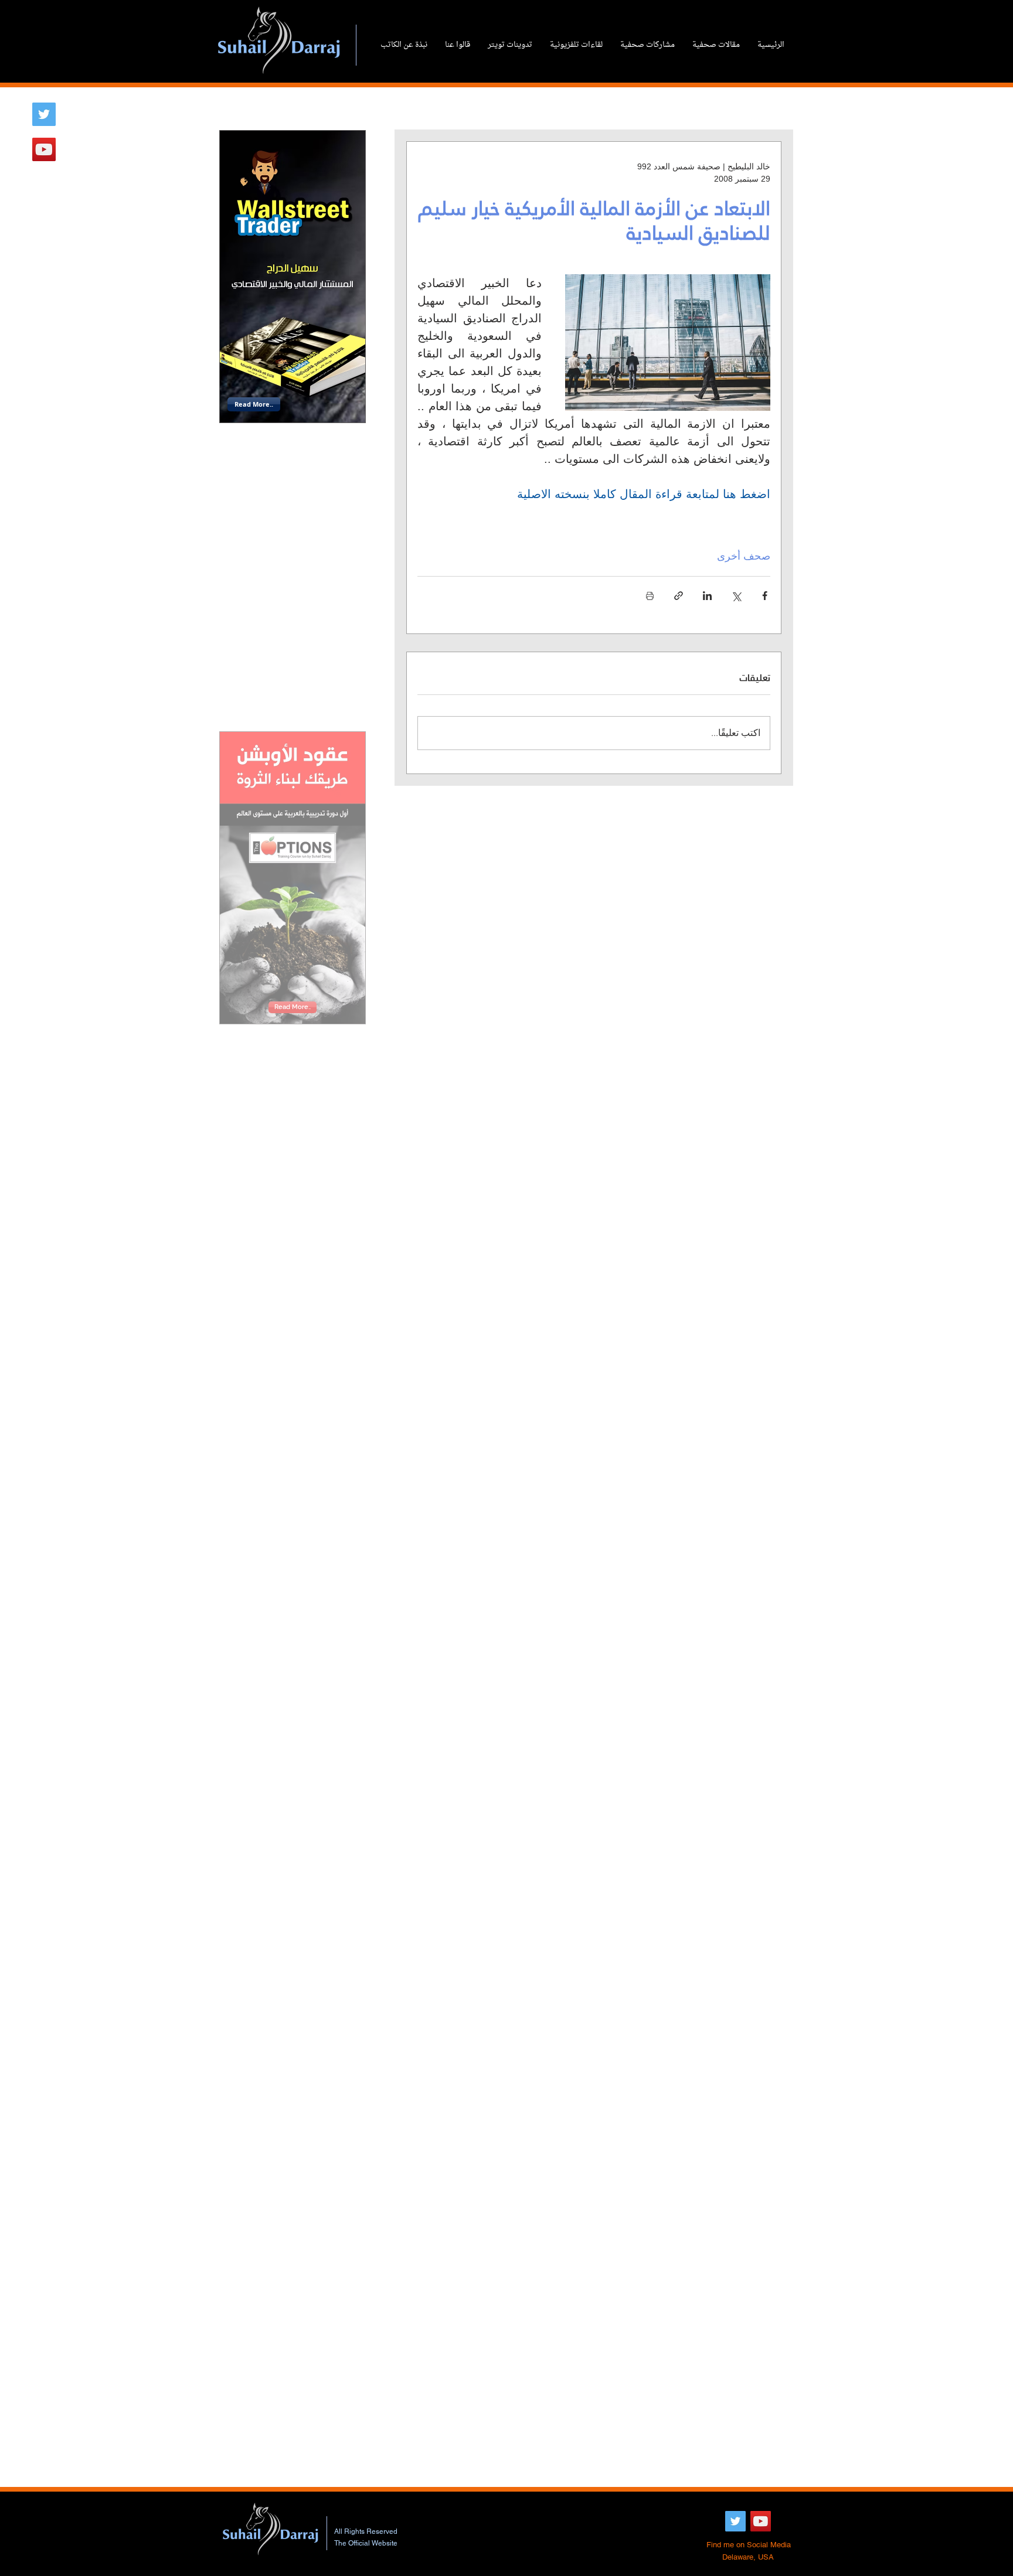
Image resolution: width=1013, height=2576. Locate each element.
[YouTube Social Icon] (44, 149)
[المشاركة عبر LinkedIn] (707, 596)
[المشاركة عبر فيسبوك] (765, 596)
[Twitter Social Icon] (44, 114)
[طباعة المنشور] (650, 596)
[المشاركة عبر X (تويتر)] (736, 596)
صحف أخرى (744, 556)
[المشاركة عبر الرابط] (679, 596)
